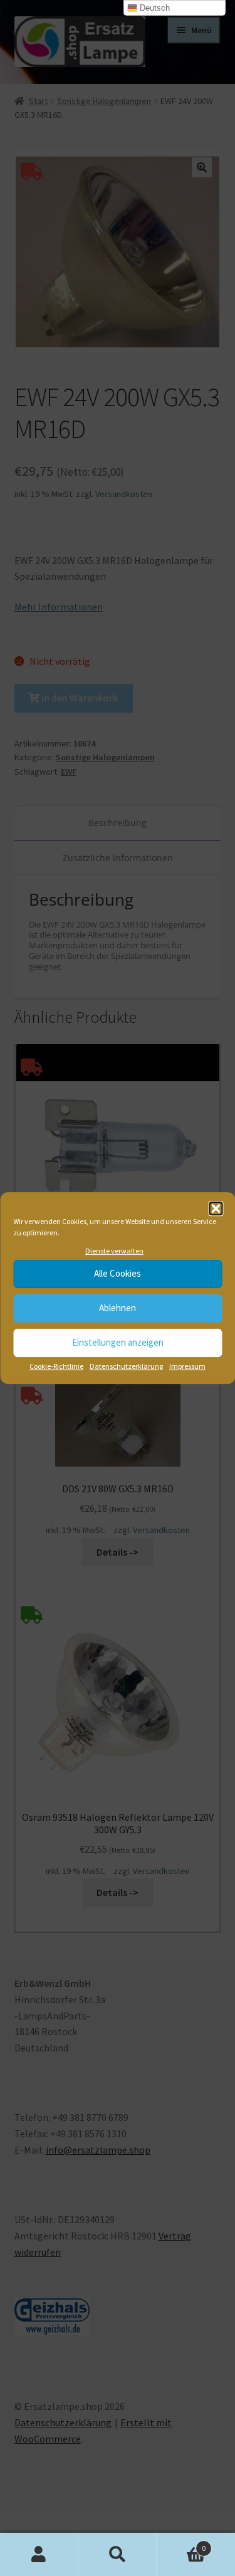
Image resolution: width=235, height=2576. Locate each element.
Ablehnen (118, 1308)
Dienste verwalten (114, 1251)
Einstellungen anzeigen (118, 1343)
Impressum (187, 1366)
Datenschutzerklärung (126, 1366)
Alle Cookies (118, 1274)
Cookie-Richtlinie (56, 1366)
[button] (216, 1208)
